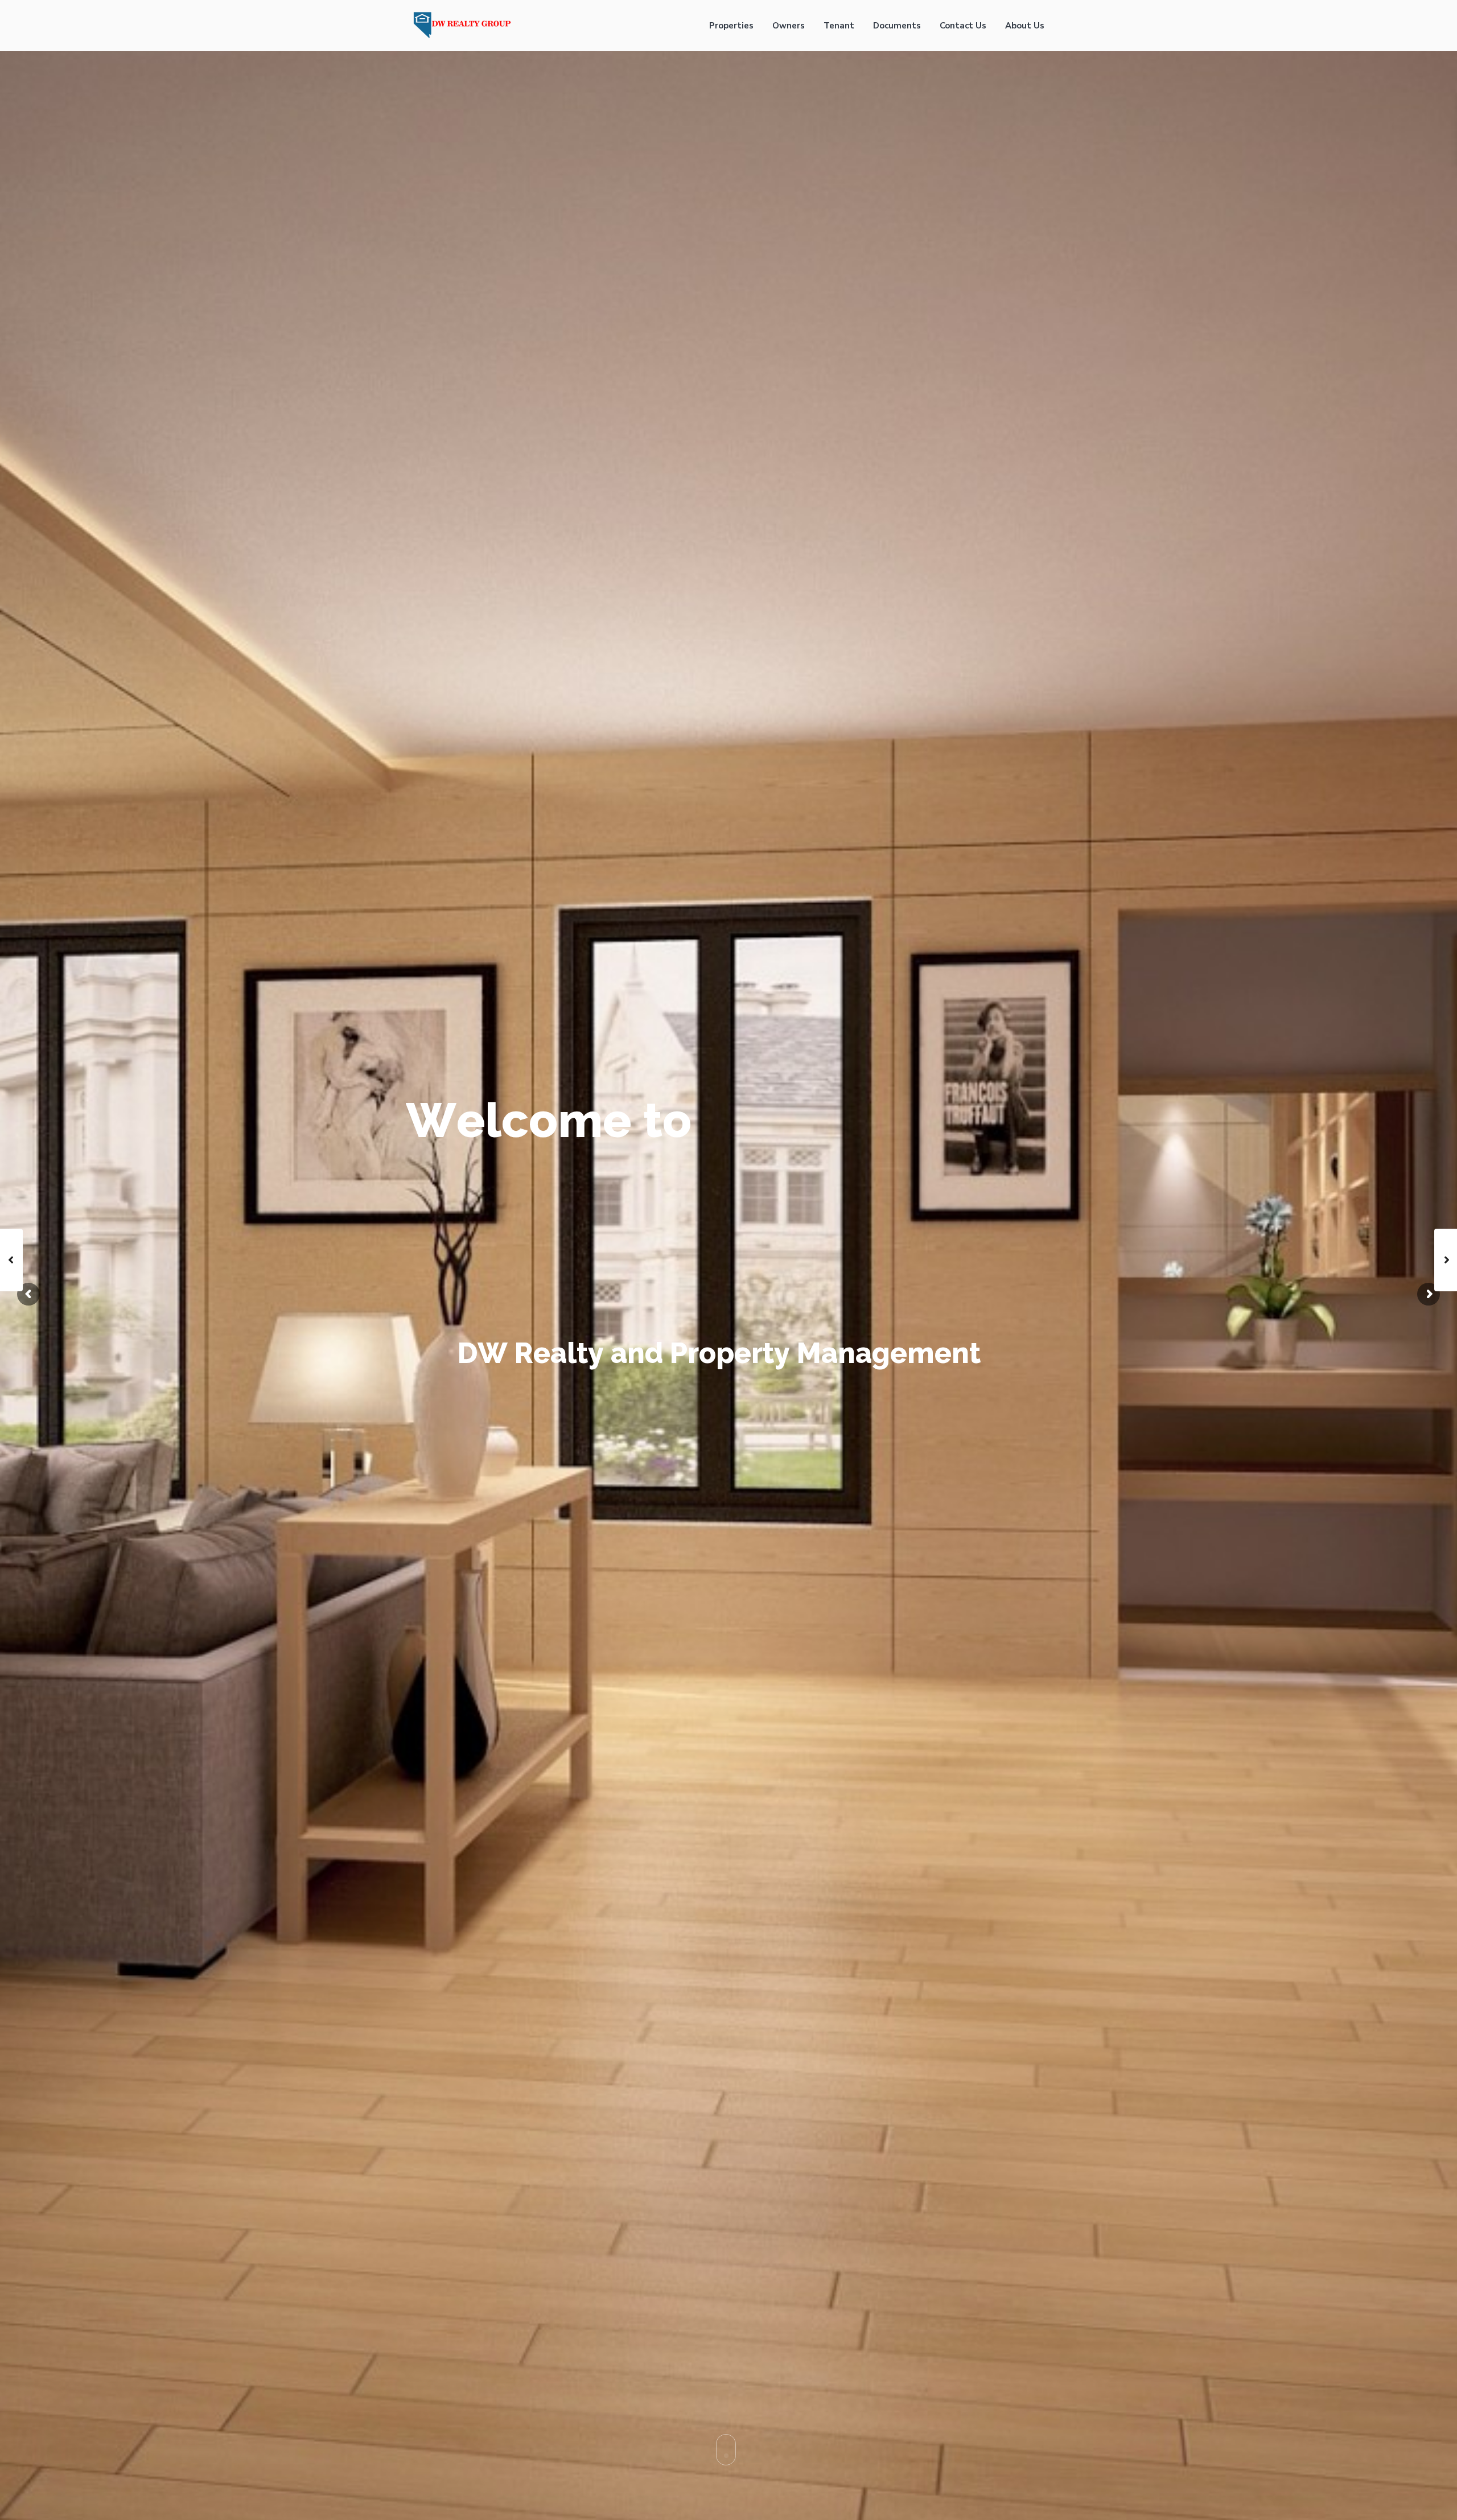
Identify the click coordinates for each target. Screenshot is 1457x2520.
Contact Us (963, 26)
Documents (897, 26)
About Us (1025, 26)
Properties (731, 26)
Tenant (839, 26)
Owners (789, 26)
